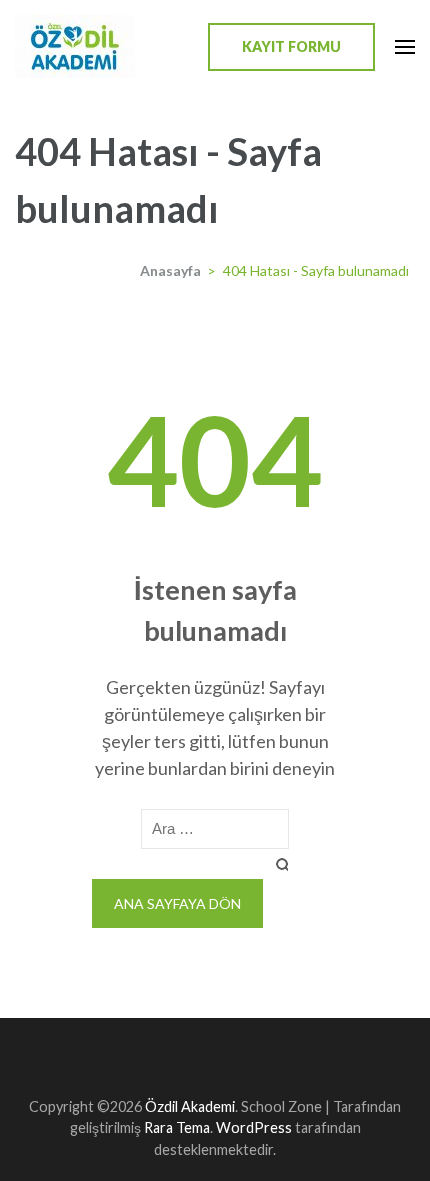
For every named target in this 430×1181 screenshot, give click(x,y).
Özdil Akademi (190, 1106)
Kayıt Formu (291, 46)
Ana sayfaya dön (177, 903)
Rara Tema (177, 1127)
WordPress (254, 1127)
